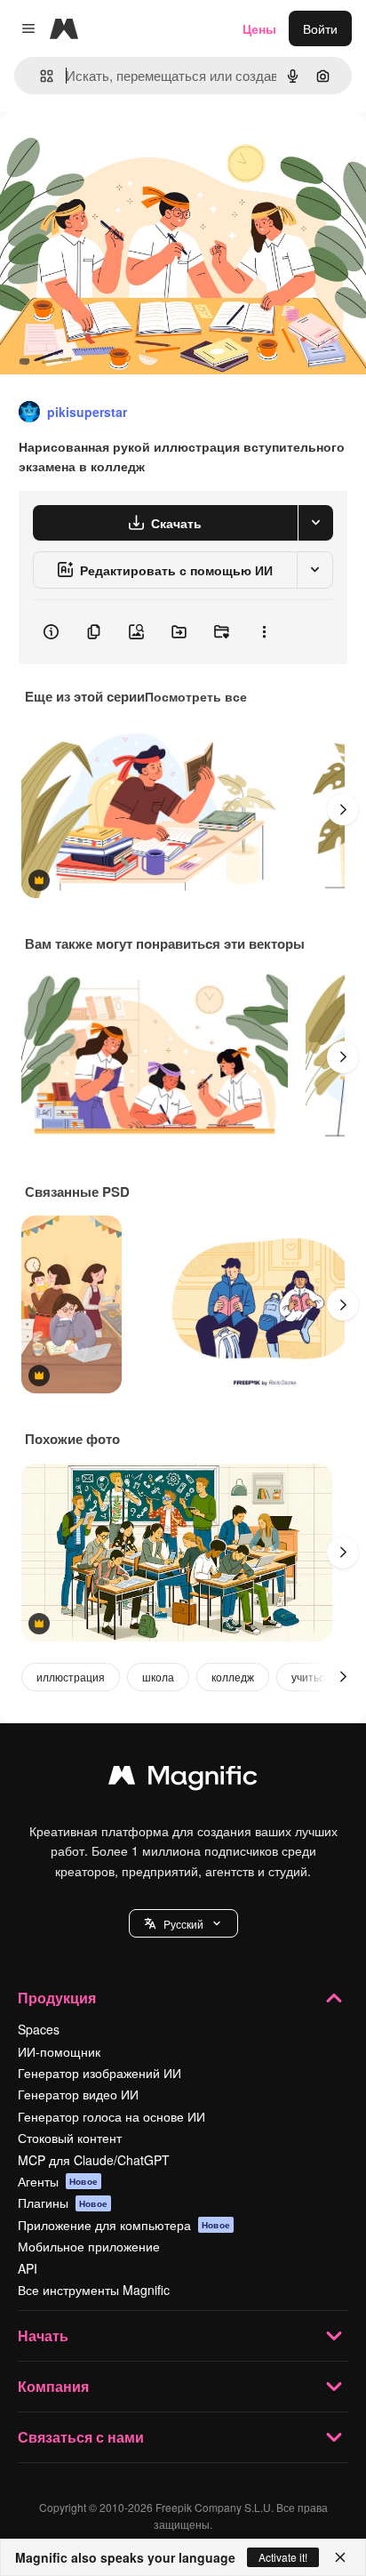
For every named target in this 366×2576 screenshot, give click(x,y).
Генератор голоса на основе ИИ (111, 2116)
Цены (259, 28)
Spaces (39, 2029)
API (28, 2268)
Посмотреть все (196, 696)
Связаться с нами (81, 2437)
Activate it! (283, 2557)
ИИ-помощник (59, 2051)
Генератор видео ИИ (78, 2094)
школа (158, 1677)
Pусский (183, 1924)
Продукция (57, 1998)
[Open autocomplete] (40, 76)
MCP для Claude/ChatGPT (94, 2160)
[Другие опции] (264, 632)
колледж (233, 1677)
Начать (43, 2335)
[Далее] (343, 809)
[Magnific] (183, 1779)
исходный (119, 152)
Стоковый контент (70, 2138)
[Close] (340, 2557)
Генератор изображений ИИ (99, 2073)
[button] (183, 1923)
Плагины (63, 2203)
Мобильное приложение (89, 2246)
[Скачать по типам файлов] (315, 523)
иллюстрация (71, 1677)
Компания (53, 2386)
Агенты (58, 2181)
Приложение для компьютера (124, 2225)
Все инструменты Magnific (94, 2290)
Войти (320, 28)
